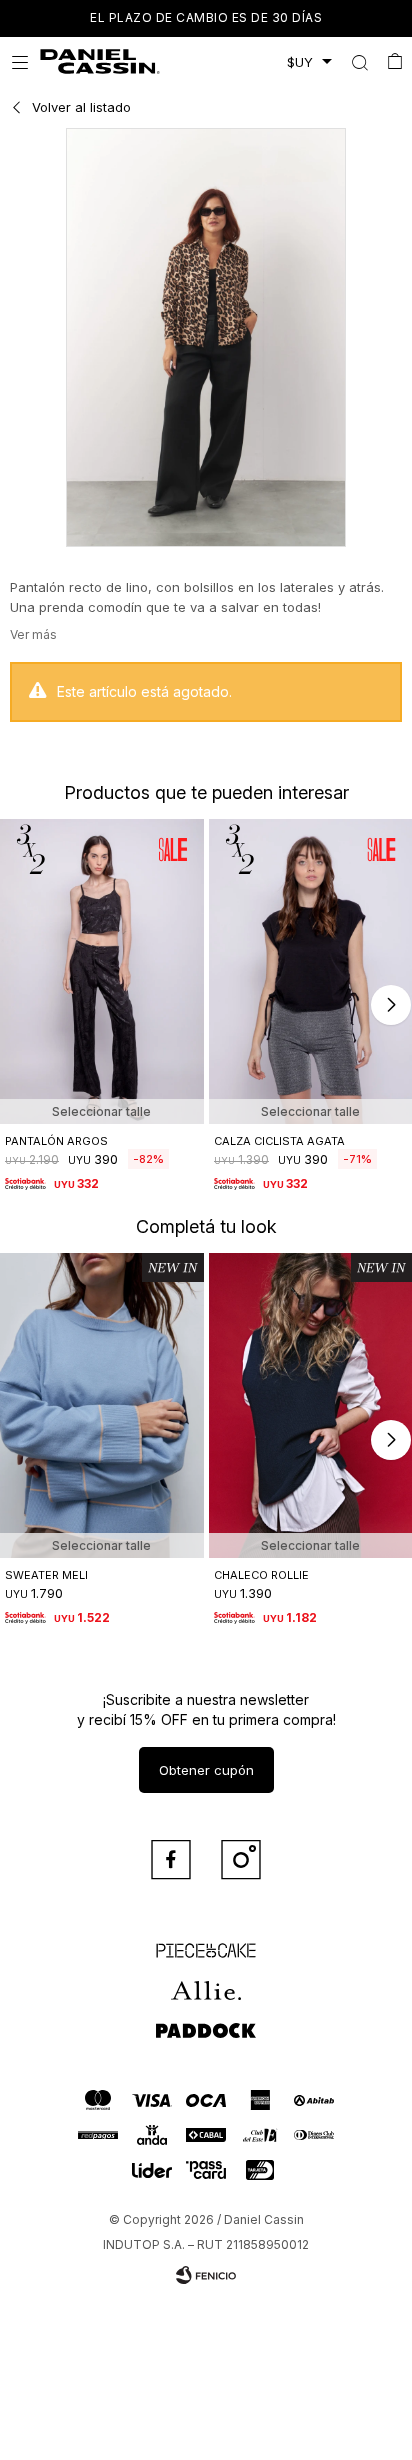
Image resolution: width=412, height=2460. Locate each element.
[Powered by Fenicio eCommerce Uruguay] (206, 2275)
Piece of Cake (206, 1941)
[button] (359, 62)
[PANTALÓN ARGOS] (102, 971)
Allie (206, 1981)
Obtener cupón (206, 1770)
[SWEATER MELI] (102, 1405)
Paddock (206, 2021)
